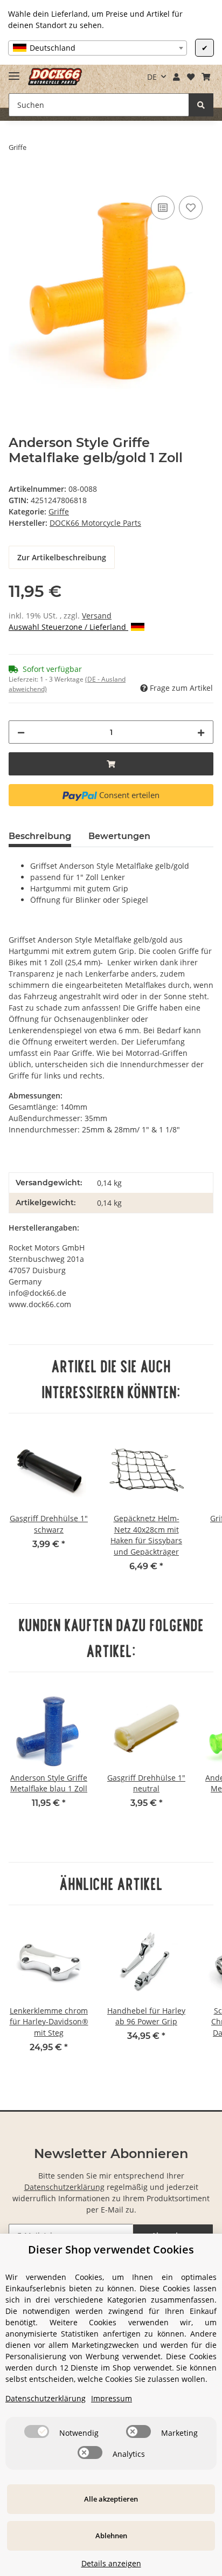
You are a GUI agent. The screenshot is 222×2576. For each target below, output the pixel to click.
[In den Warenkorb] (17, 181)
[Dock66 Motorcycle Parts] (55, 77)
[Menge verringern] (21, 732)
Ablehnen (111, 2536)
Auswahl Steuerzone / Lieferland (68, 627)
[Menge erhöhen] (201, 732)
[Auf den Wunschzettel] (191, 208)
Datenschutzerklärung (64, 2187)
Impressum (112, 2398)
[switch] (37, 2431)
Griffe (59, 511)
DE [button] (152, 77)
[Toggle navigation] (14, 71)
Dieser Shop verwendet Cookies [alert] (111, 2249)
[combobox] (98, 48)
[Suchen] (201, 105)
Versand (97, 616)
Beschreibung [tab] (40, 836)
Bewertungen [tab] (119, 836)
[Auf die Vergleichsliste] (163, 208)
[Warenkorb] (206, 77)
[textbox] (98, 48)
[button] (177, 77)
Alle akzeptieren (111, 2499)
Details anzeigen (111, 2563)
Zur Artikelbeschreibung (62, 557)
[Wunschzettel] (190, 77)
